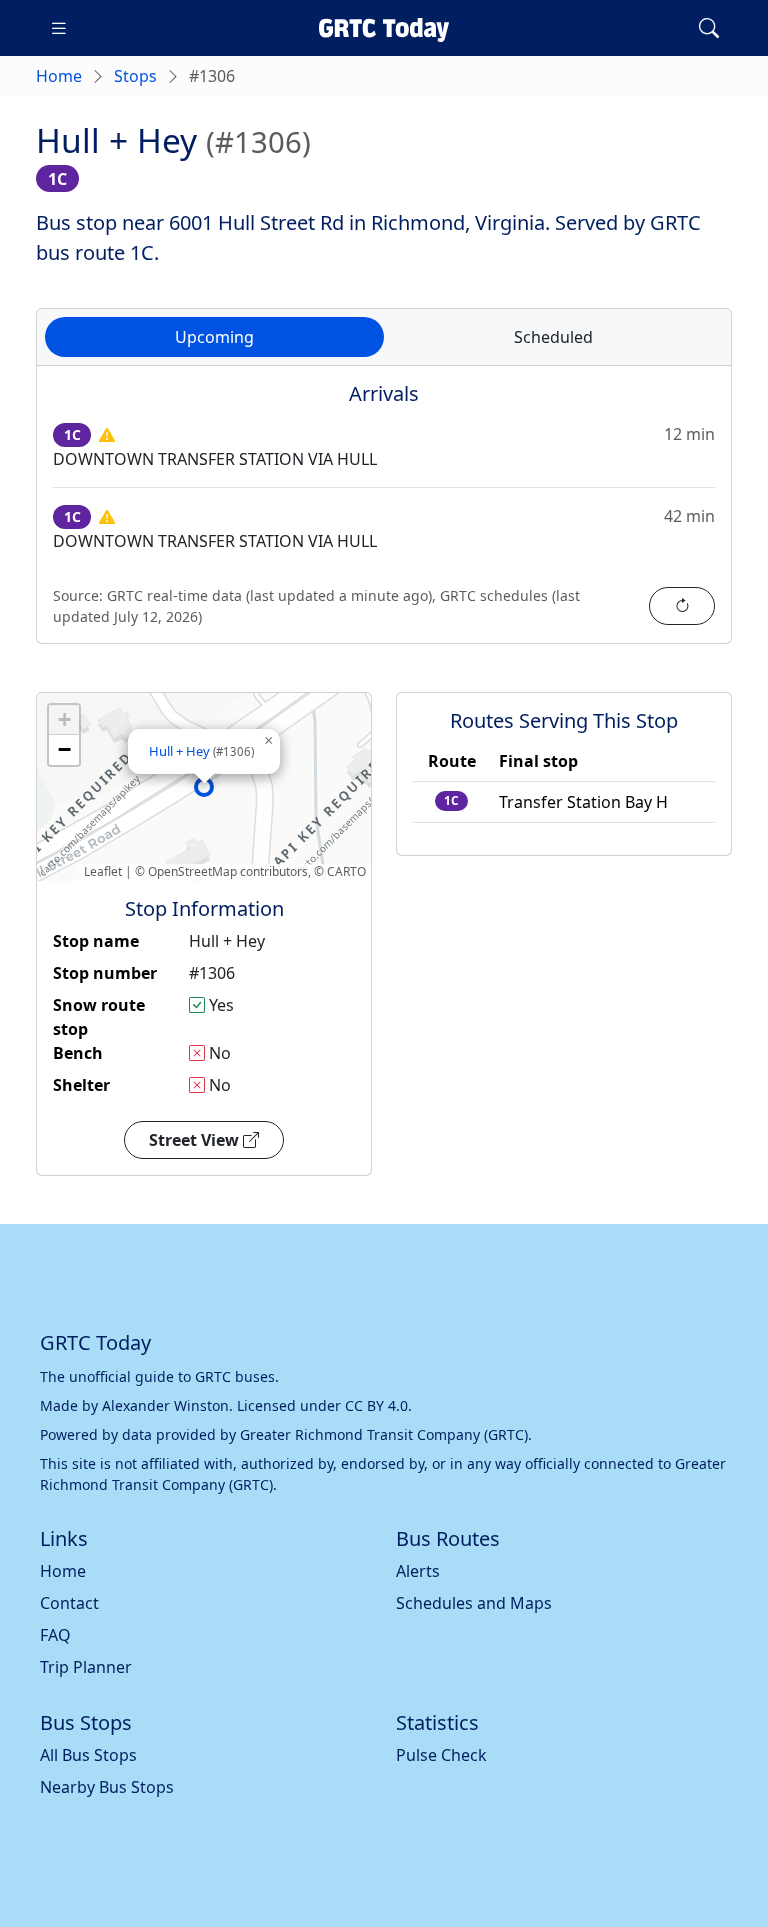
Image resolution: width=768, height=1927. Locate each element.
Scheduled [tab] (553, 337)
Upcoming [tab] (214, 337)
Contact (69, 1603)
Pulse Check (441, 1755)
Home (59, 76)
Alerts (418, 1571)
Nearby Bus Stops (107, 1787)
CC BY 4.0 (376, 1405)
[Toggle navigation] (59, 28)
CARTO (346, 871)
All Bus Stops (88, 1755)
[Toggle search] (709, 28)
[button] (204, 787)
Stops (135, 76)
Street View (196, 1140)
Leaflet (103, 871)
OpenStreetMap (192, 871)
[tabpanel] (384, 516)
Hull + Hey (201, 751)
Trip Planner (86, 1667)
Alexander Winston (165, 1405)
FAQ (55, 1635)
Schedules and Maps (474, 1603)
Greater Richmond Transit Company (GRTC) (384, 1434)
